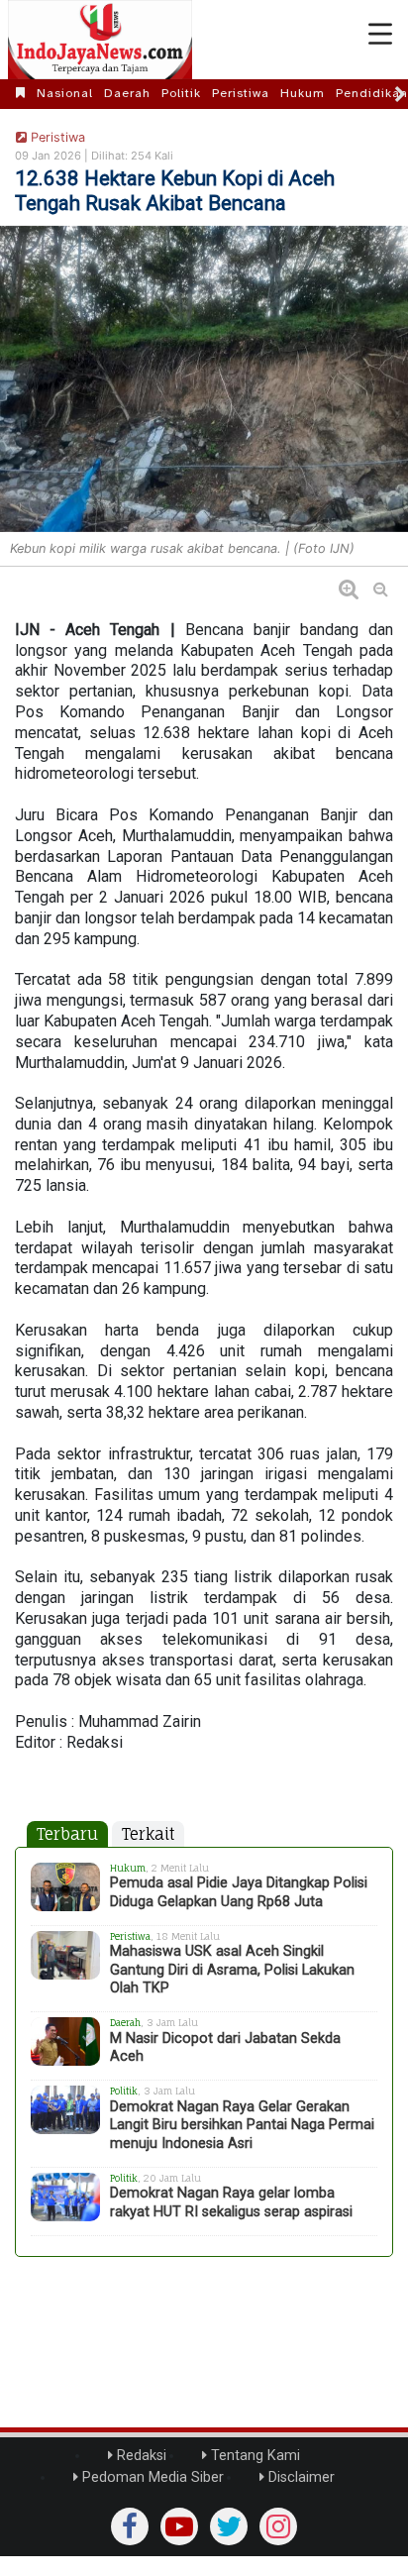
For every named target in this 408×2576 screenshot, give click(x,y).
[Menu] (380, 35)
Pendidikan (372, 93)
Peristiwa (241, 93)
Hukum (303, 93)
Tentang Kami (254, 2456)
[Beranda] (21, 93)
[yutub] (179, 2526)
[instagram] (278, 2526)
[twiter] (229, 2526)
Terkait (148, 1834)
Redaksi (140, 2456)
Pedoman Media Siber (151, 2477)
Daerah (127, 93)
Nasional (65, 93)
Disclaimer (300, 2477)
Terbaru (67, 1834)
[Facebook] (130, 2526)
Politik (181, 93)
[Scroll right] (400, 94)
